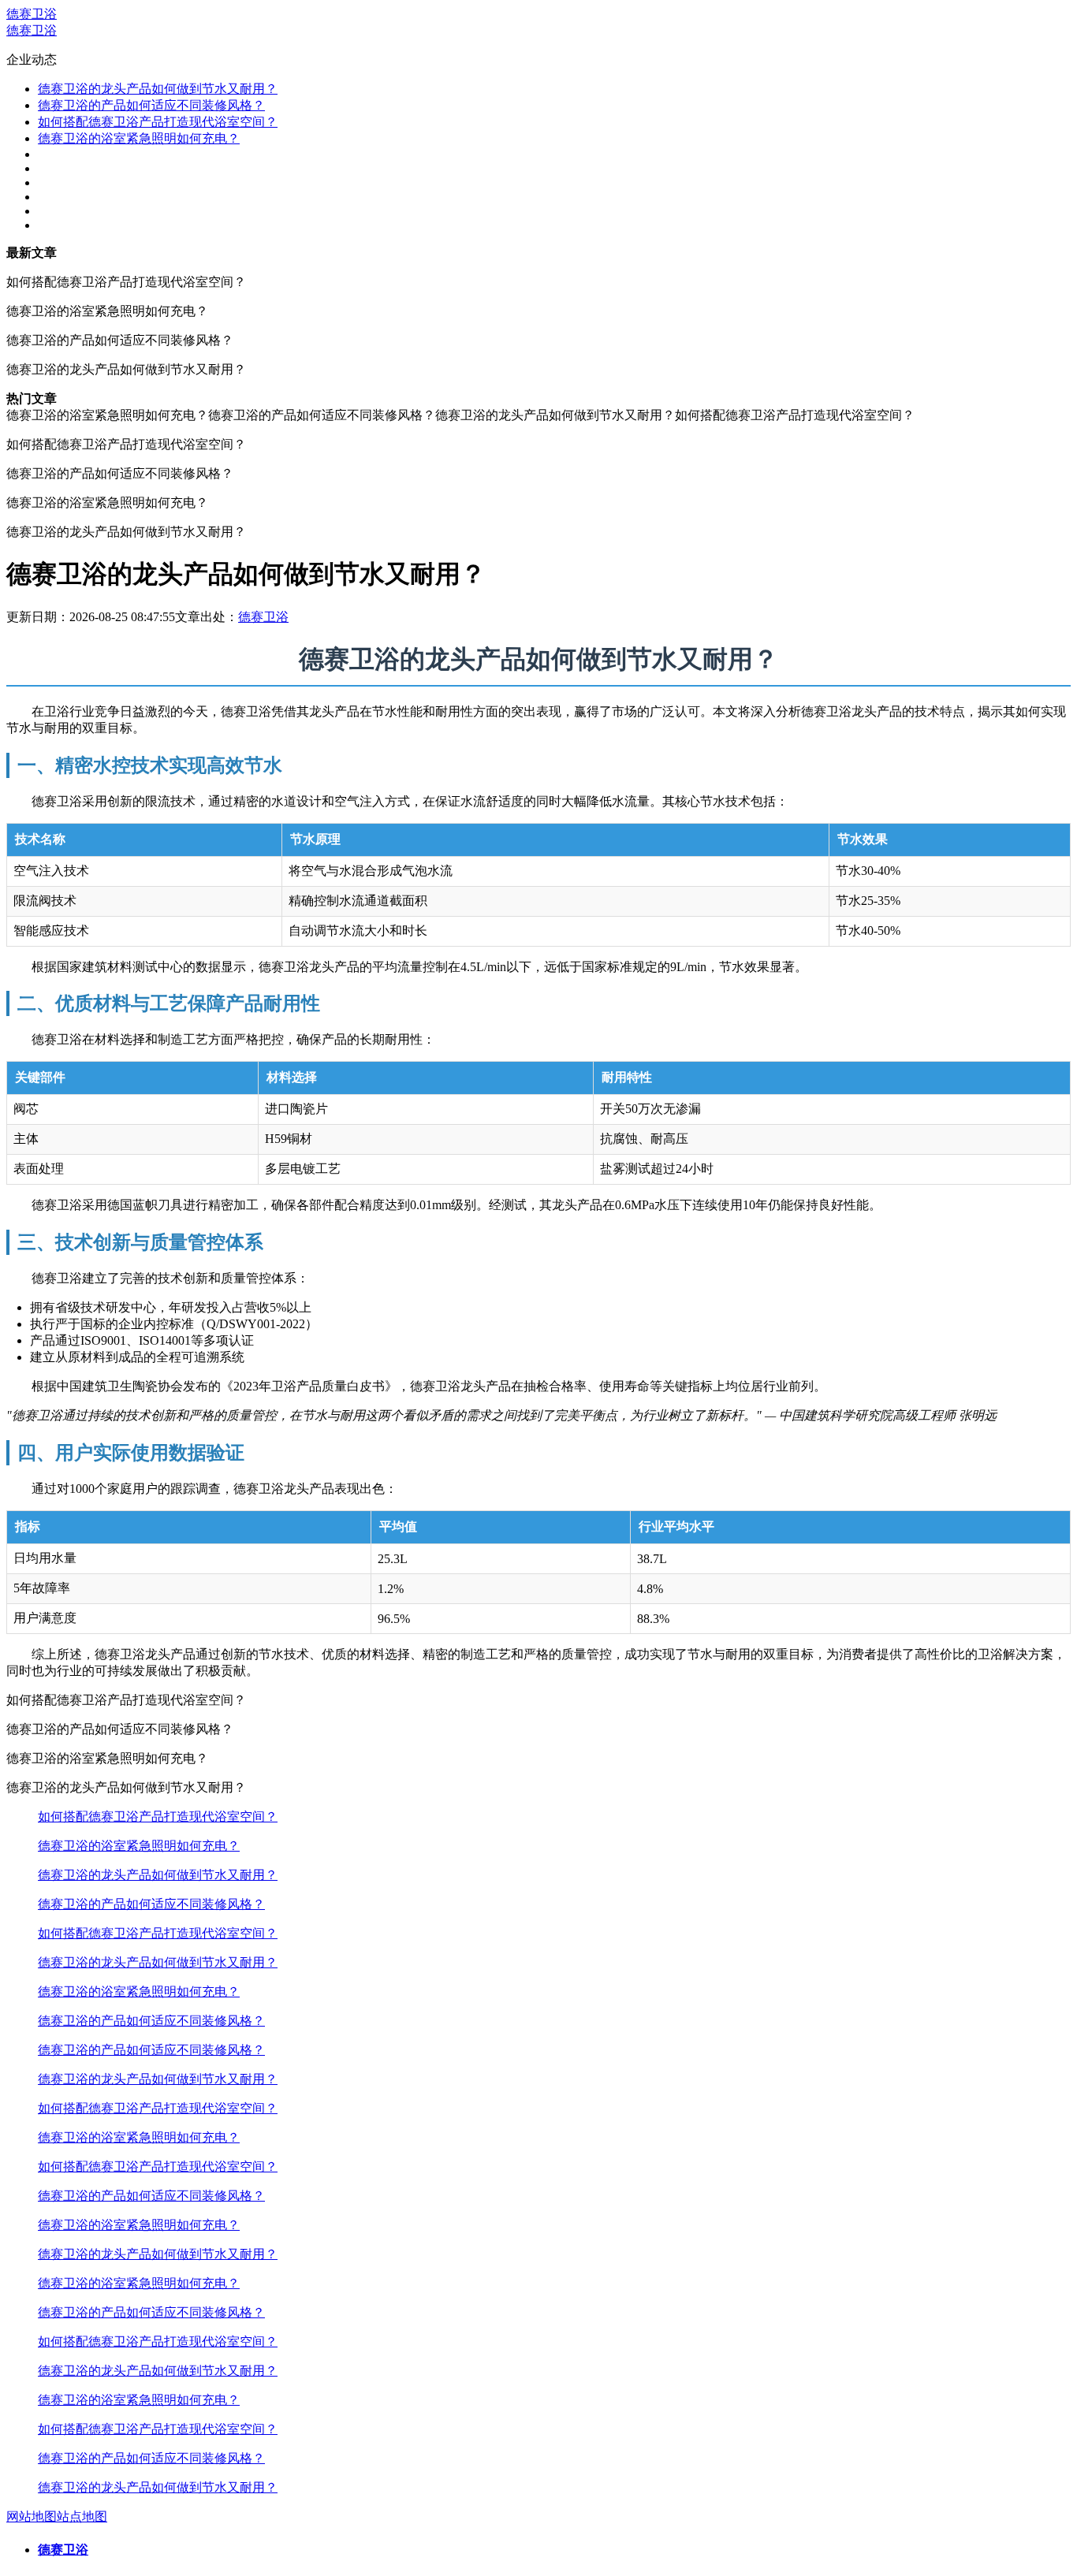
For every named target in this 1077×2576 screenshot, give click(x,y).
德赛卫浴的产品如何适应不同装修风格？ (151, 105)
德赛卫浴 (32, 14)
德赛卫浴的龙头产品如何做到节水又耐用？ (158, 89)
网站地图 (32, 2516)
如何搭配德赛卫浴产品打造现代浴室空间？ (158, 122)
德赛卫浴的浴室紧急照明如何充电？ (139, 138)
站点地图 (82, 2516)
